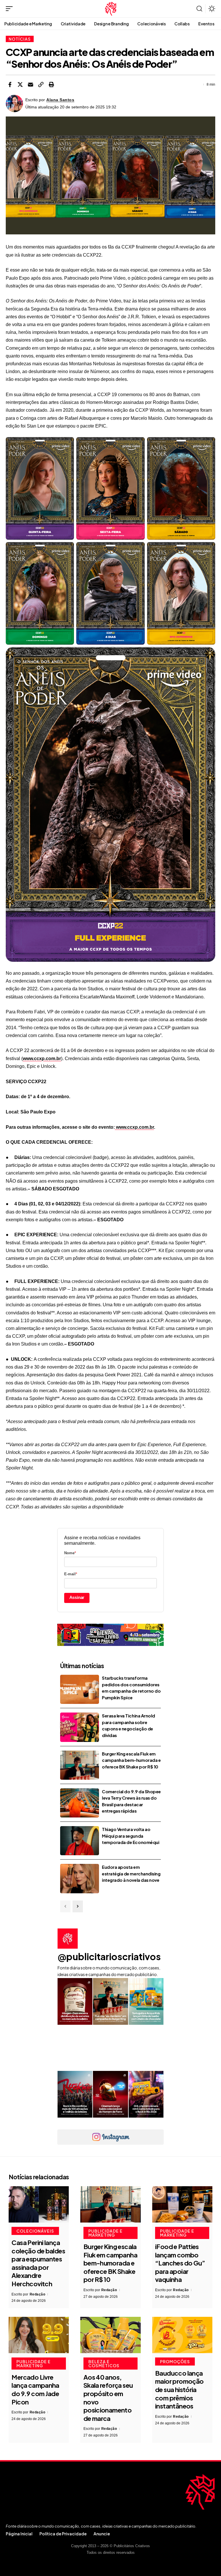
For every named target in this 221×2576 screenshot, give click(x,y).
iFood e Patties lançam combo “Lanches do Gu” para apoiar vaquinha (180, 2263)
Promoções (175, 2362)
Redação (38, 2294)
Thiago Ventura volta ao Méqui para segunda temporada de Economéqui (130, 1836)
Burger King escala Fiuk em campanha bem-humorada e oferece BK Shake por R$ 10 (131, 1760)
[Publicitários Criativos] (111, 9)
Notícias (20, 39)
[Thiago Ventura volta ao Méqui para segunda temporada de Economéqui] (80, 1841)
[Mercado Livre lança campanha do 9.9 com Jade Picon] (39, 2335)
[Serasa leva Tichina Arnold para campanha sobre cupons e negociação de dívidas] (80, 1727)
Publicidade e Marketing (105, 2233)
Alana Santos (60, 100)
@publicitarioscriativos (109, 1956)
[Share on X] (20, 84)
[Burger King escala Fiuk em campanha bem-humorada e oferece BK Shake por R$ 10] (80, 1765)
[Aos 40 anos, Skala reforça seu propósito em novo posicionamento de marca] (110, 2335)
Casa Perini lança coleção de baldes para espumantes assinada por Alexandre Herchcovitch (38, 2263)
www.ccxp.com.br (42, 1059)
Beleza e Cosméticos (104, 2364)
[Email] (31, 84)
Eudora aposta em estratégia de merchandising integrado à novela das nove (131, 1873)
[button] (11, 9)
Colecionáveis (35, 2231)
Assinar (77, 1597)
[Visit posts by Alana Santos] (14, 104)
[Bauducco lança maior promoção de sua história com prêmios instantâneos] (182, 2335)
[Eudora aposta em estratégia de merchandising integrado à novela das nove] (80, 1878)
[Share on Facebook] (10, 84)
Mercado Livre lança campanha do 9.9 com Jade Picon (35, 2389)
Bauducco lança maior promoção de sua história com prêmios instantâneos (179, 2389)
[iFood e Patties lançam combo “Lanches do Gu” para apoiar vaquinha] (182, 2204)
